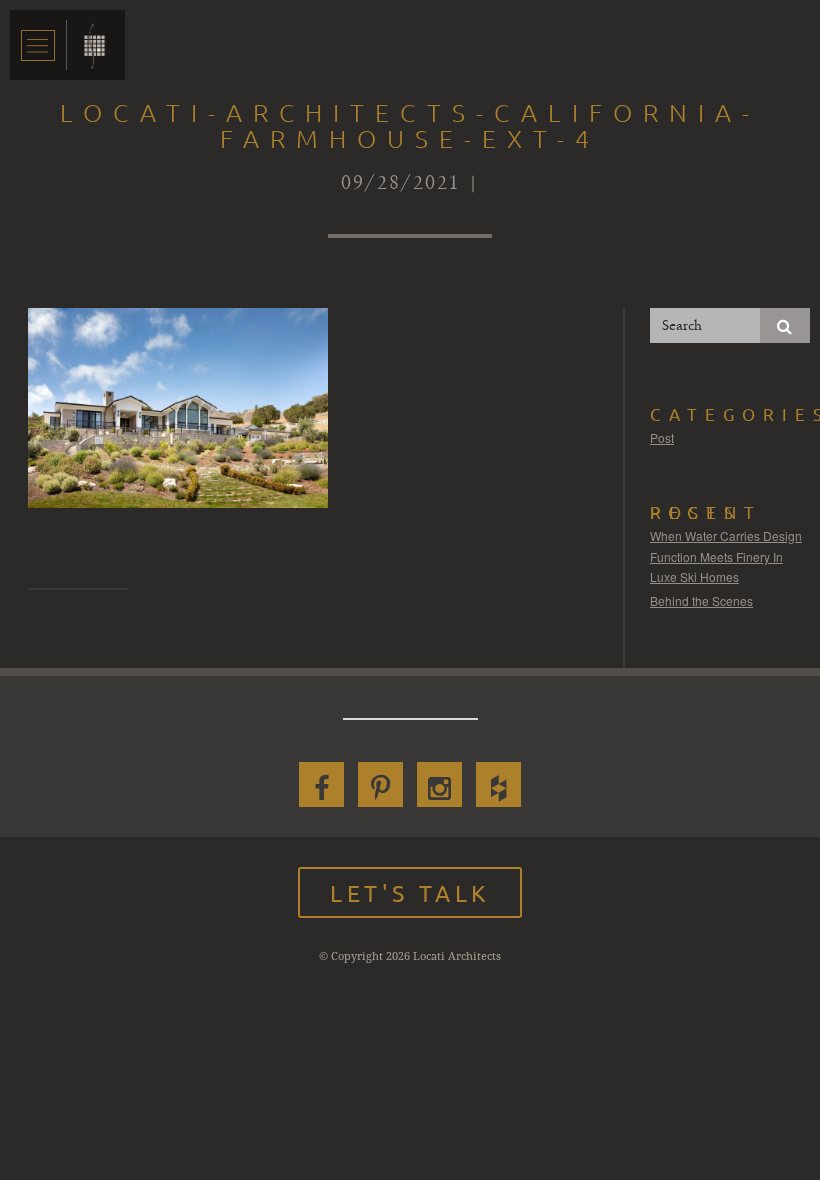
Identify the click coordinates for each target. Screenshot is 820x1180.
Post (662, 437)
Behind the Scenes (701, 600)
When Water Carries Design (726, 535)
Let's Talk (410, 892)
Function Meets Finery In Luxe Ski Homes (716, 566)
